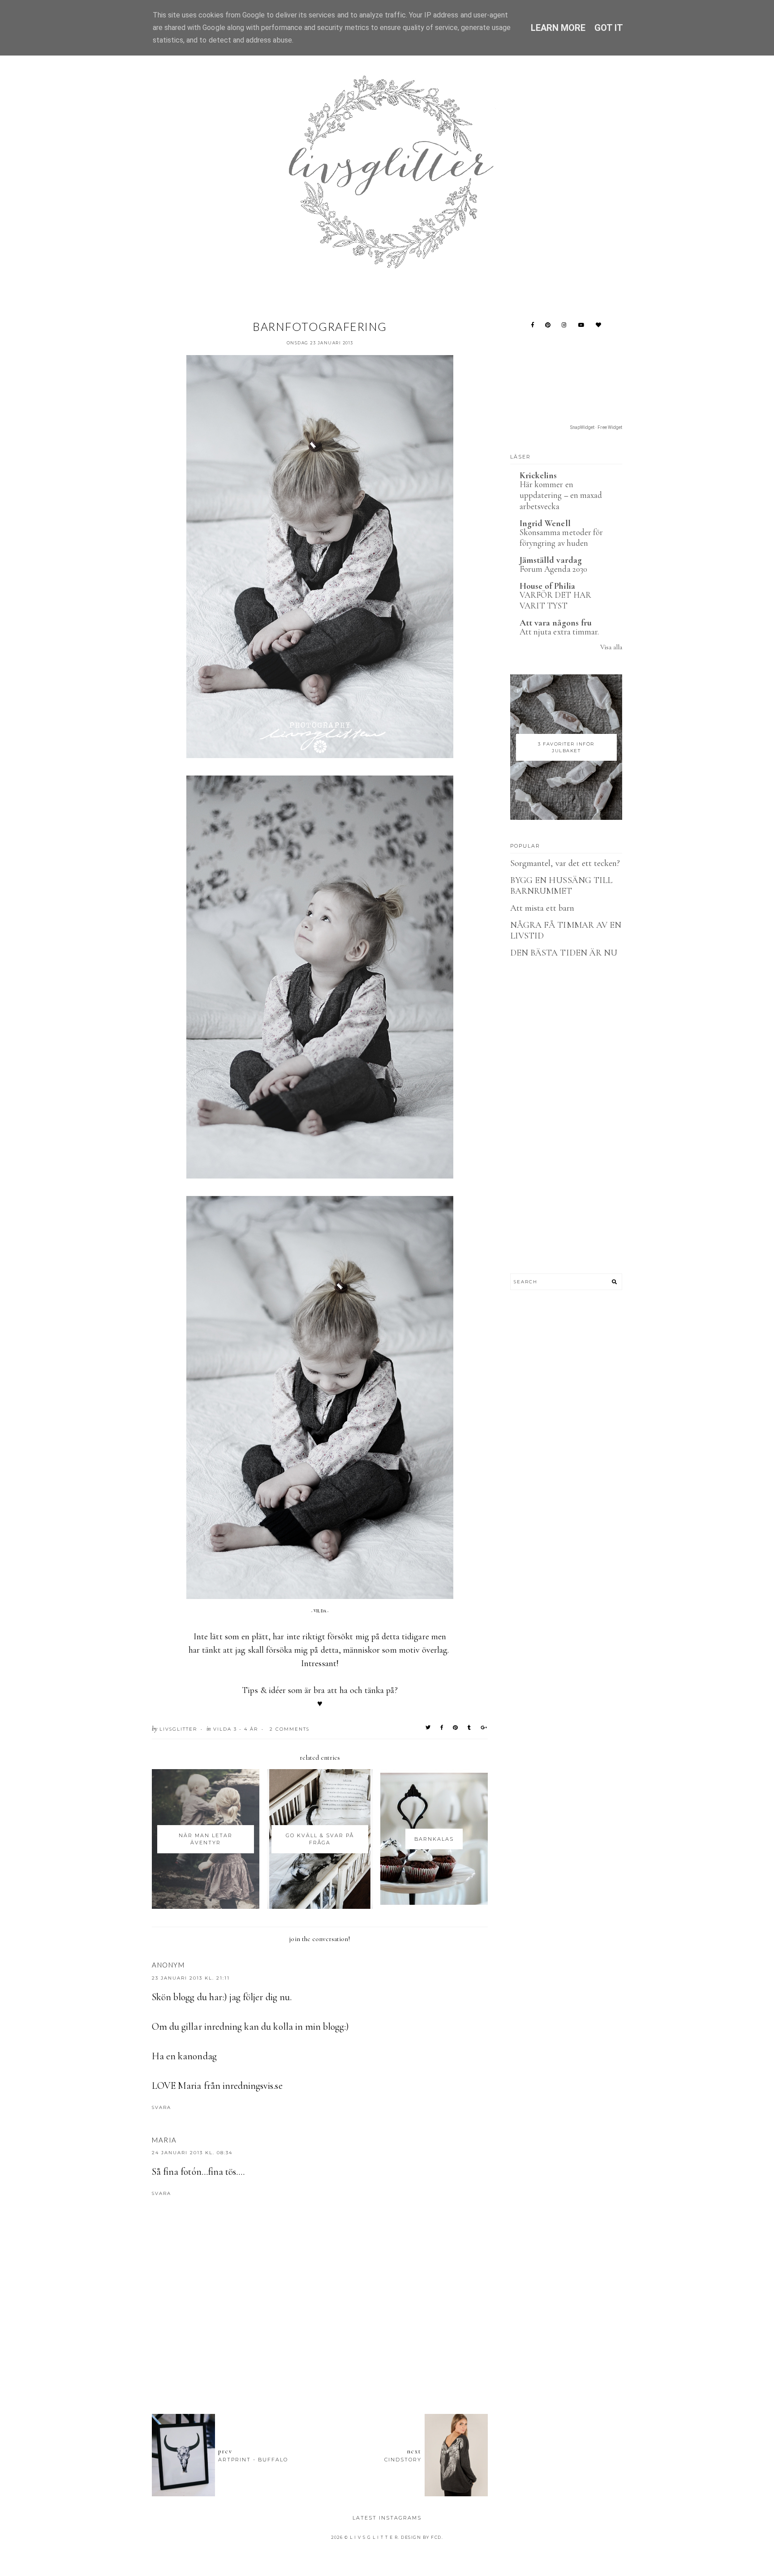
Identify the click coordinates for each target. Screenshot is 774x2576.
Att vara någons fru (556, 623)
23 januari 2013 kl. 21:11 (191, 1978)
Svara (161, 2107)
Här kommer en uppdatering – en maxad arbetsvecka (561, 495)
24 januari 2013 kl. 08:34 (192, 2153)
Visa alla (611, 647)
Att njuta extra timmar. (559, 632)
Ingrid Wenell (545, 523)
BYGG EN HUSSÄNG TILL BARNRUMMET (561, 886)
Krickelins (538, 476)
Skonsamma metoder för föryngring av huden (561, 538)
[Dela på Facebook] (442, 1727)
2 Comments (290, 1729)
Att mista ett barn (542, 908)
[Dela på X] (428, 1727)
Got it (609, 28)
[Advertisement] (320, 2358)
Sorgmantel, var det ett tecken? (565, 863)
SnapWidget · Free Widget (596, 427)
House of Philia (547, 586)
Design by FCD (421, 2537)
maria (164, 2140)
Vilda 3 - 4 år (236, 1729)
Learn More (558, 28)
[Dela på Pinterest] (456, 1727)
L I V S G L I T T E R (374, 2537)
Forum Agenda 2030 (553, 569)
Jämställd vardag (551, 560)
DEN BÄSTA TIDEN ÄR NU (564, 953)
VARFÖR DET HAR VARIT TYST (555, 600)
